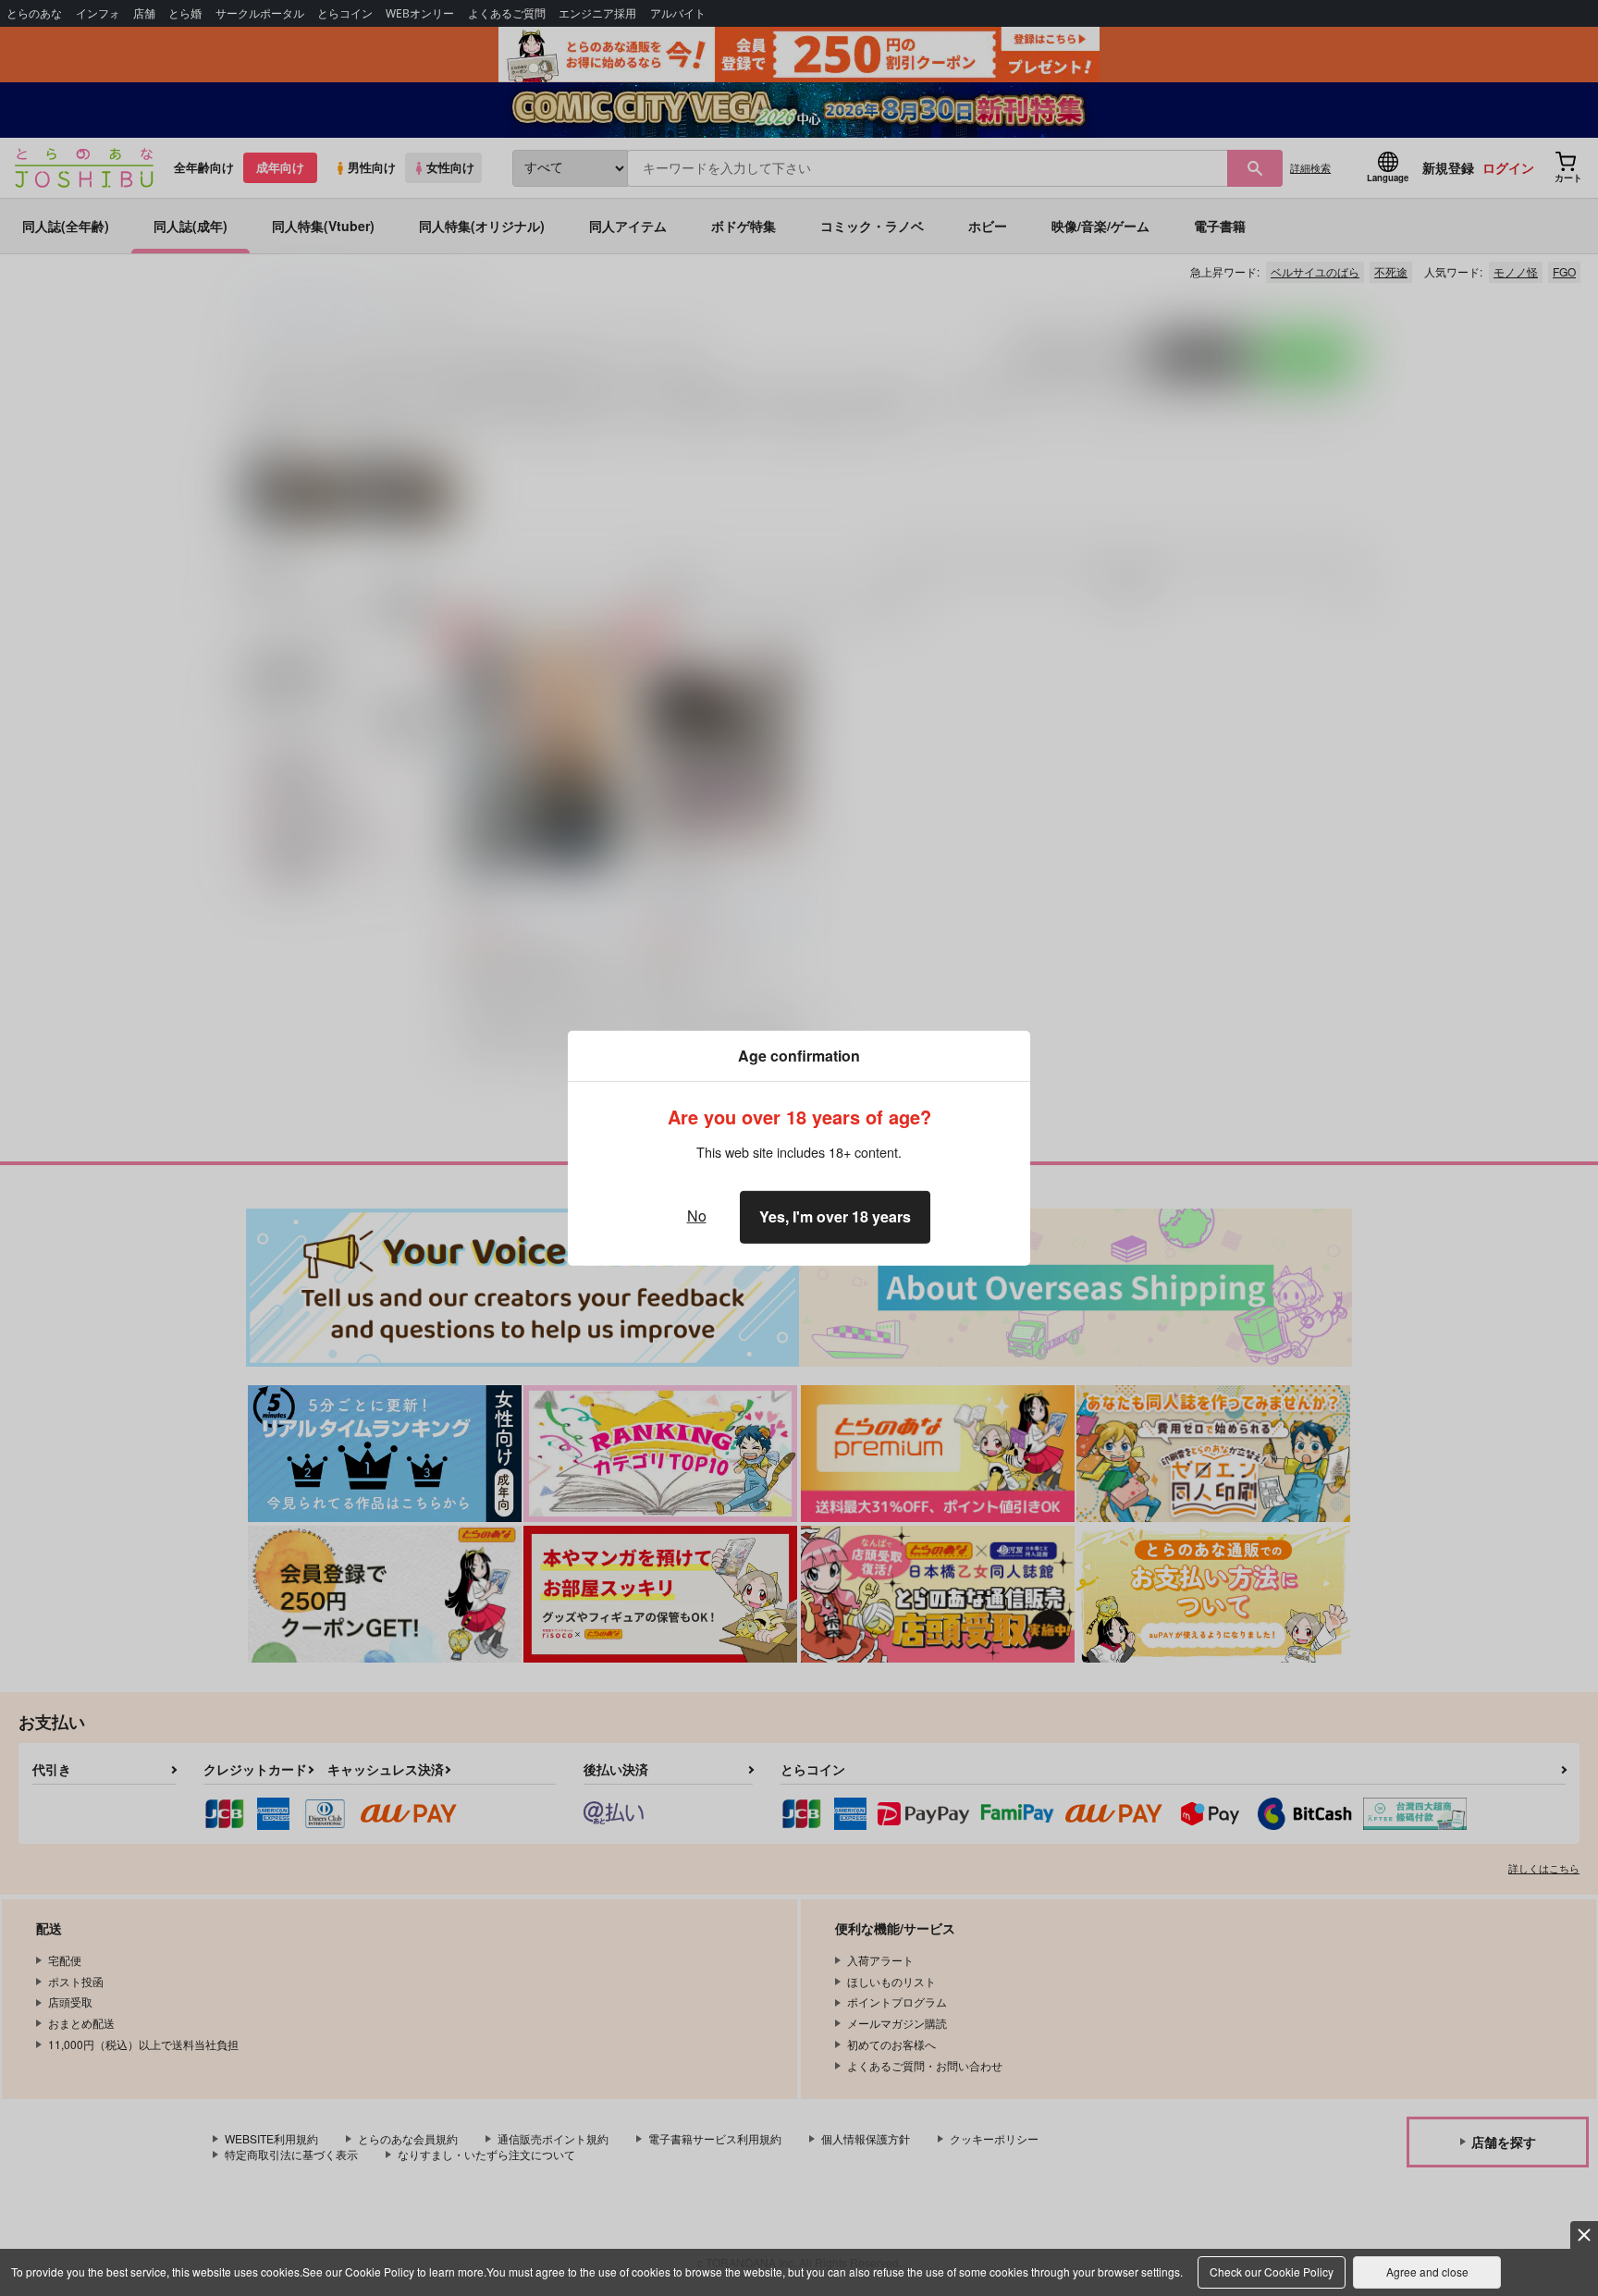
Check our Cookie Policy (1272, 2271)
